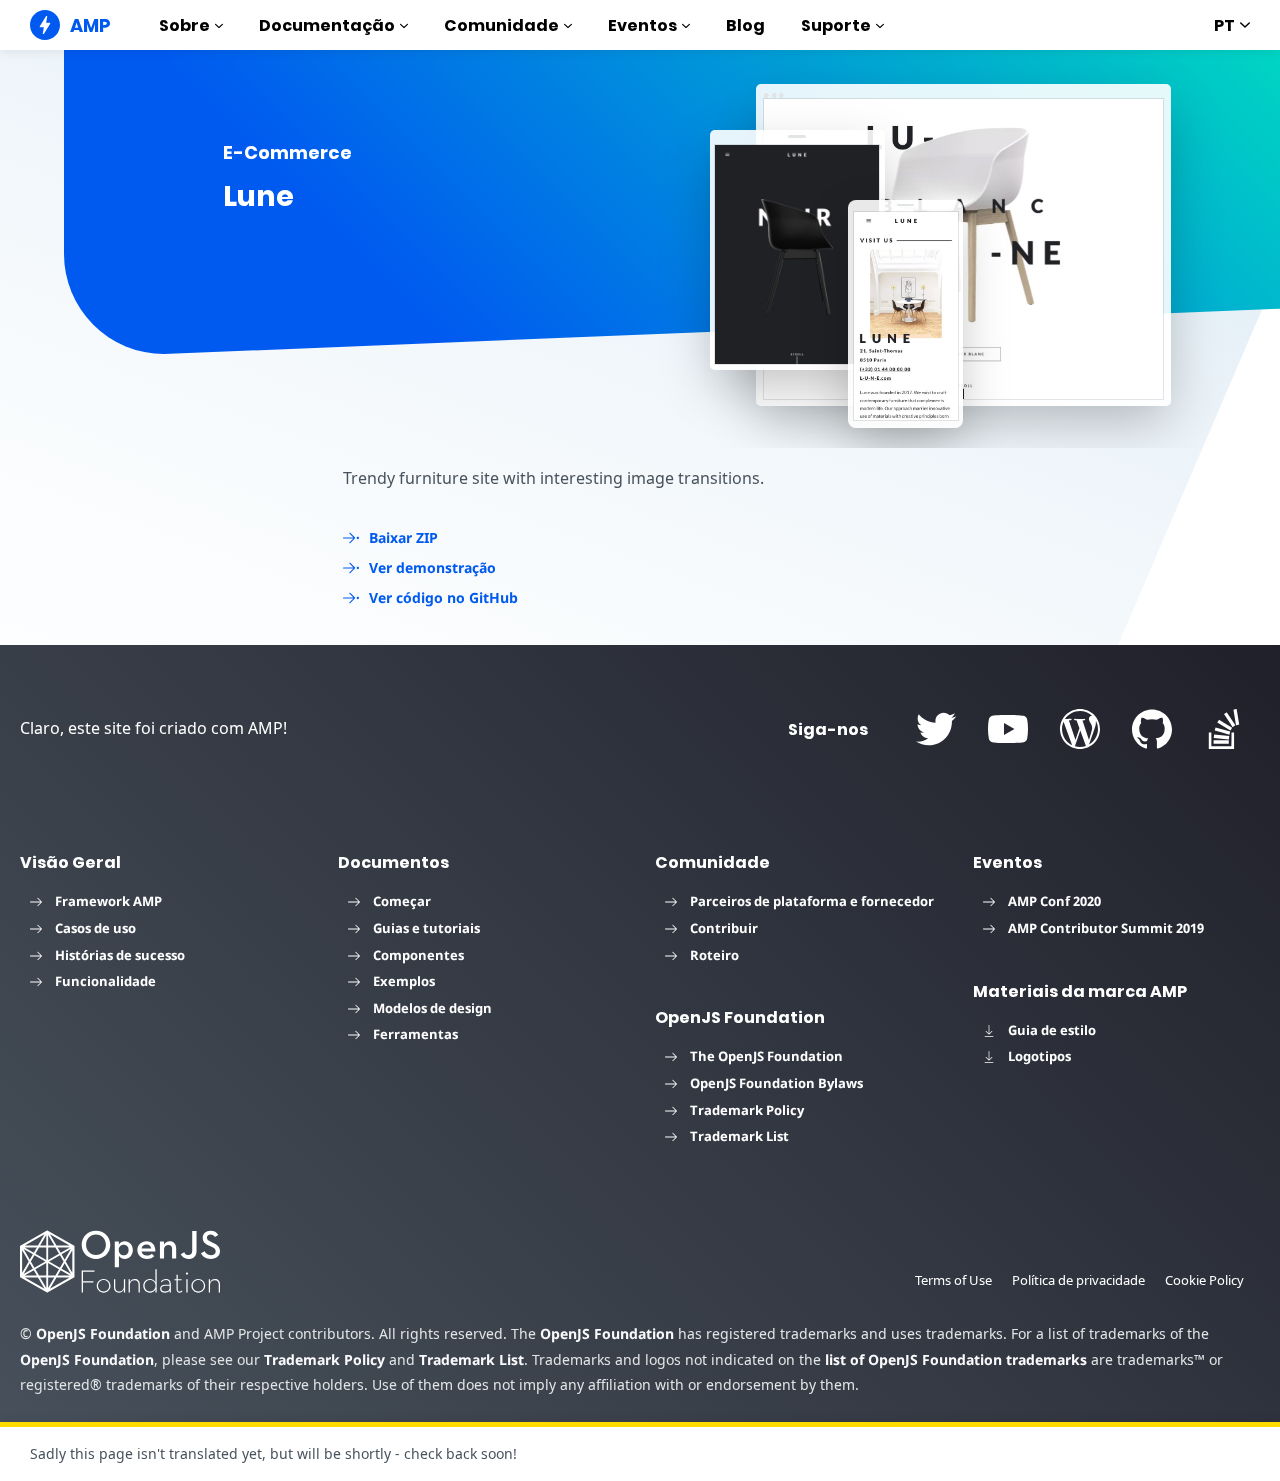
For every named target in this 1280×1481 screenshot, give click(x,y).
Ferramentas (415, 1034)
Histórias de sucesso (120, 955)
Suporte (836, 25)
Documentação (327, 25)
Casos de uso (95, 928)
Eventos (642, 25)
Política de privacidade (1078, 1280)
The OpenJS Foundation (766, 1056)
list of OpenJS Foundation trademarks (956, 1359)
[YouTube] (1008, 729)
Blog (745, 25)
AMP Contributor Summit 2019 (1106, 928)
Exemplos (404, 981)
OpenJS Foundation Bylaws (776, 1083)
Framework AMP (108, 901)
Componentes (418, 955)
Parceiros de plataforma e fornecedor (812, 901)
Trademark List (739, 1136)
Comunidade (501, 25)
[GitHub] (1152, 729)
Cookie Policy (1204, 1280)
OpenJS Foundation (103, 1333)
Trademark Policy (747, 1110)
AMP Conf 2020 (1054, 901)
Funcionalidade (105, 981)
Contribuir (724, 928)
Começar (402, 901)
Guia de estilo (1052, 1030)
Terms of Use (953, 1280)
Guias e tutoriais (426, 928)
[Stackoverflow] (1224, 729)
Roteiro (714, 955)
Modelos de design (432, 1008)
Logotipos (1039, 1056)
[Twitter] (936, 729)
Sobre (184, 25)
